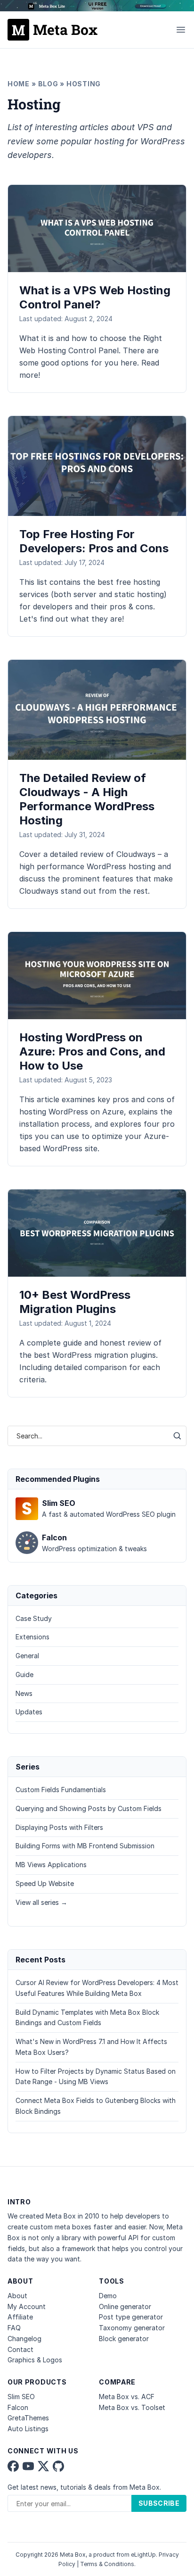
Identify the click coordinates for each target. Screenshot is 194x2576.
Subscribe (159, 2503)
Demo (108, 2296)
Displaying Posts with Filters (59, 1827)
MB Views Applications (51, 1865)
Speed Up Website (45, 1883)
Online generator (125, 2306)
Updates (29, 1712)
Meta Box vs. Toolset (132, 2407)
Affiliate (20, 2317)
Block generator (124, 2339)
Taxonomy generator (132, 2328)
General (27, 1656)
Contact (20, 2349)
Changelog (24, 2339)
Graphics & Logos (35, 2360)
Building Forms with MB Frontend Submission (85, 1846)
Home (19, 84)
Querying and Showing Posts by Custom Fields (89, 1808)
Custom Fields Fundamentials (61, 1790)
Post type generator (131, 2317)
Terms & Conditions (107, 2564)
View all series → (41, 1902)
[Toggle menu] (181, 30)
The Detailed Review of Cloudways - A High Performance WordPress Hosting (87, 799)
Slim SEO (21, 2397)
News (24, 1693)
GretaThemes (28, 2418)
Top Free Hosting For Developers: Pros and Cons (94, 541)
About (17, 2296)
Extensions (32, 1637)
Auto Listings (28, 2429)
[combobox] (88, 1436)
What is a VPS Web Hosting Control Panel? (95, 297)
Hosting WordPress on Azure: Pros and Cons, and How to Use (92, 1051)
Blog (48, 84)
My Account (27, 2306)
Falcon (18, 2407)
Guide (24, 1674)
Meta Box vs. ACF (127, 2397)
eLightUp (143, 2555)
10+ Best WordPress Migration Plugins (75, 1302)
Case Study (34, 1618)
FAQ (14, 2328)
